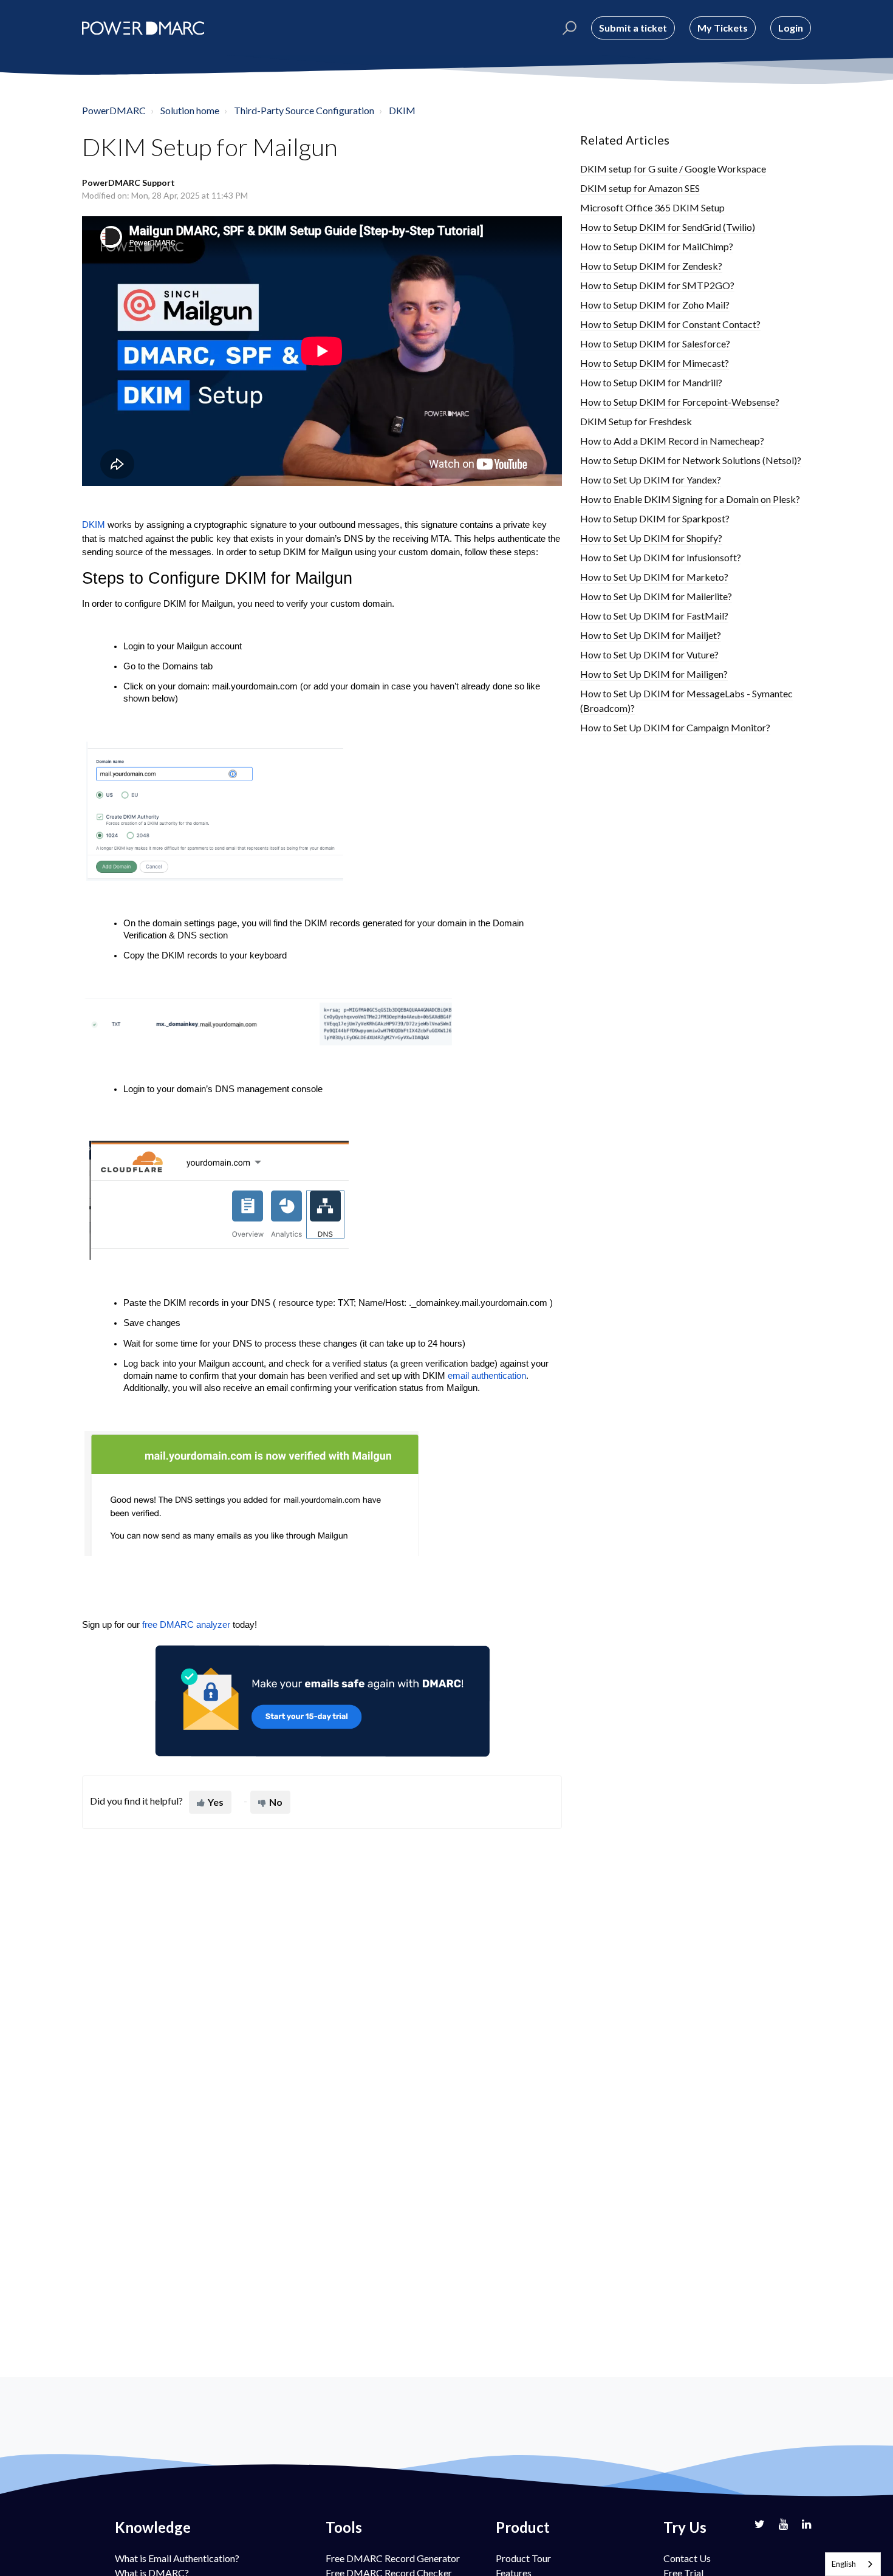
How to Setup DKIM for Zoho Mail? (655, 305)
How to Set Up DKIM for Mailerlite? (656, 596)
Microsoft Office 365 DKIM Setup (652, 207)
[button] (568, 28)
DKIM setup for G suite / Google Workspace (673, 169)
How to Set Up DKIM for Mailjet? (651, 635)
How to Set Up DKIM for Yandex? (651, 480)
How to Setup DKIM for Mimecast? (655, 363)
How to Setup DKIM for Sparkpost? (655, 518)
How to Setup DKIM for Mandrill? (651, 382)
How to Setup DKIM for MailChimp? (657, 246)
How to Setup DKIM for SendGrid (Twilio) (668, 227)
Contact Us (687, 2558)
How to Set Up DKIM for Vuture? (649, 654)
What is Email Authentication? (177, 2558)
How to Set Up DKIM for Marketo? (654, 577)
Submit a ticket (633, 28)
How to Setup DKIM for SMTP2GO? (657, 285)
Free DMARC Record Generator (393, 2558)
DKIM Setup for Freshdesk (636, 421)
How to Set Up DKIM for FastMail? (654, 616)
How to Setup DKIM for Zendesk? (651, 266)
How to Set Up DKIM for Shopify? (651, 538)
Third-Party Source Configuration (304, 110)
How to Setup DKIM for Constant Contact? (670, 324)
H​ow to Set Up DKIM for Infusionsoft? (661, 557)
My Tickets (723, 28)
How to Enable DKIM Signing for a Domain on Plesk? (690, 499)
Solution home (190, 110)
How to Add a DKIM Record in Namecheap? (672, 441)
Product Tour (523, 2558)
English (844, 2564)
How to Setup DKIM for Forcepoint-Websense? (680, 402)
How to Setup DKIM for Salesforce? (655, 343)
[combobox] (853, 2564)
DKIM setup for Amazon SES (640, 188)
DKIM (402, 110)
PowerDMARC (114, 110)
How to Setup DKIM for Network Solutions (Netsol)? (691, 460)
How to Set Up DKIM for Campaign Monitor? (675, 727)
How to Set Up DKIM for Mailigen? (654, 674)
